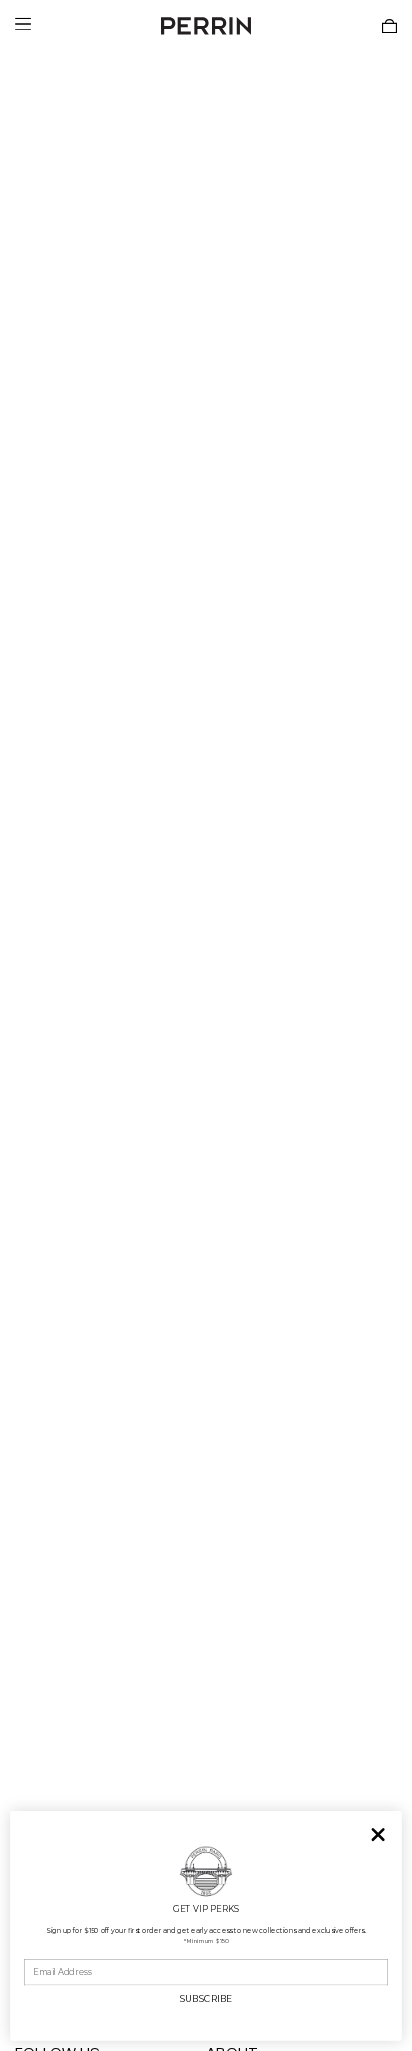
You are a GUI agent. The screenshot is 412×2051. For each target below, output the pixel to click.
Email (35, 1951)
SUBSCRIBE (206, 1999)
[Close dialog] (378, 1835)
